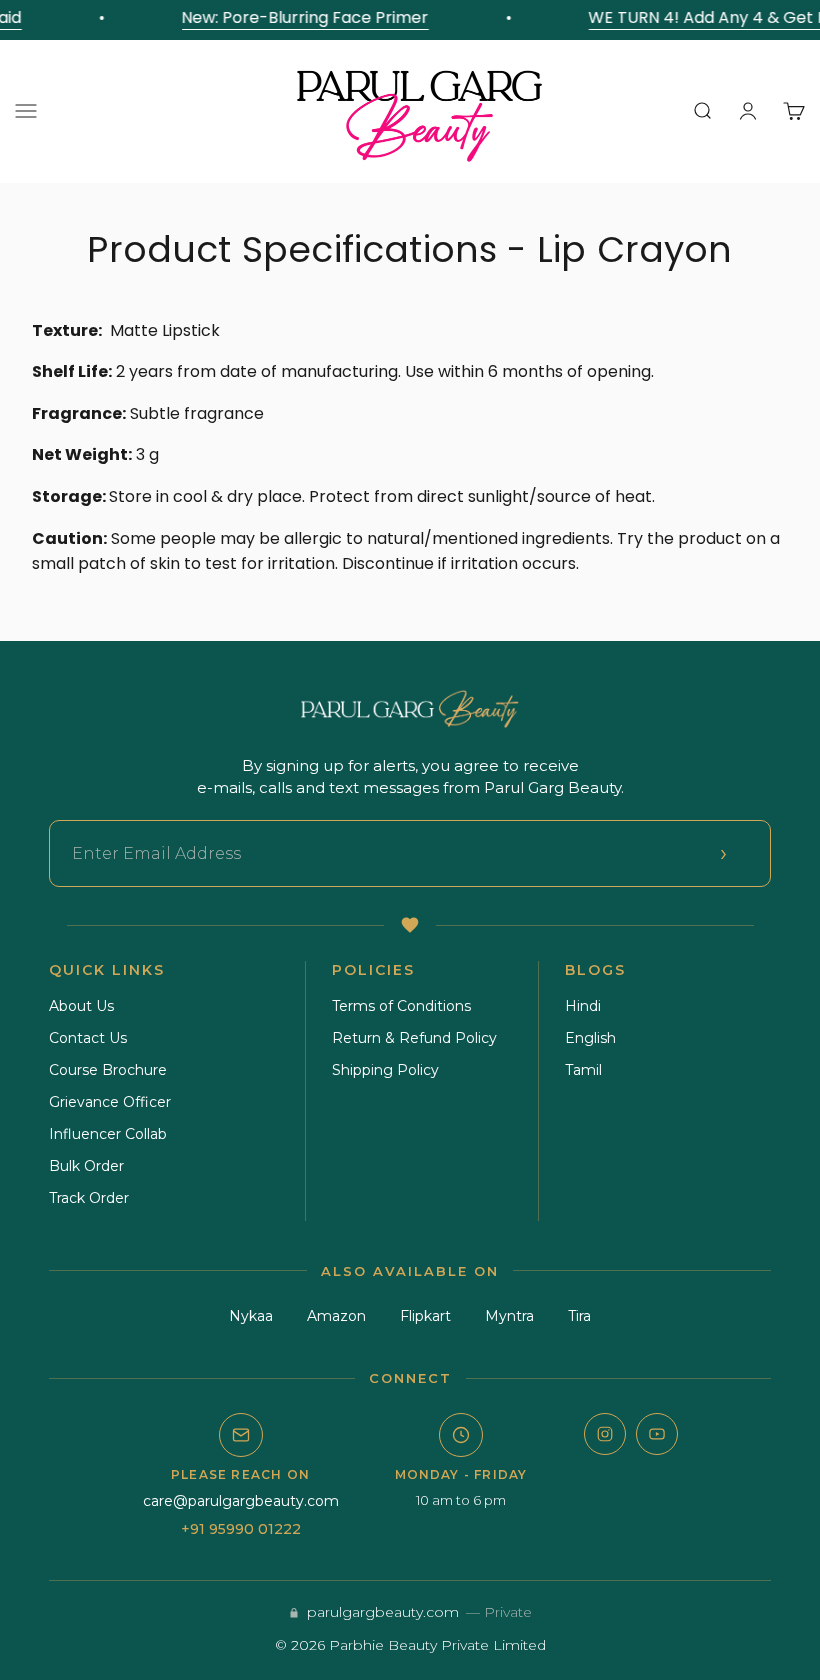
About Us (81, 1006)
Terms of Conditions (401, 1006)
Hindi (583, 1006)
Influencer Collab (108, 1134)
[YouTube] (657, 1434)
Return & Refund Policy (414, 1038)
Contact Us (88, 1038)
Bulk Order (86, 1166)
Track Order (89, 1198)
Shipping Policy (385, 1070)
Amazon (336, 1316)
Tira (579, 1316)
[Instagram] (605, 1434)
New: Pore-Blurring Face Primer (300, 17)
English (590, 1038)
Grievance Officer (110, 1102)
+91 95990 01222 (241, 1529)
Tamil (583, 1070)
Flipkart (425, 1316)
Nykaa (251, 1316)
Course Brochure (108, 1070)
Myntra (509, 1316)
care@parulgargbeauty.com (241, 1501)
